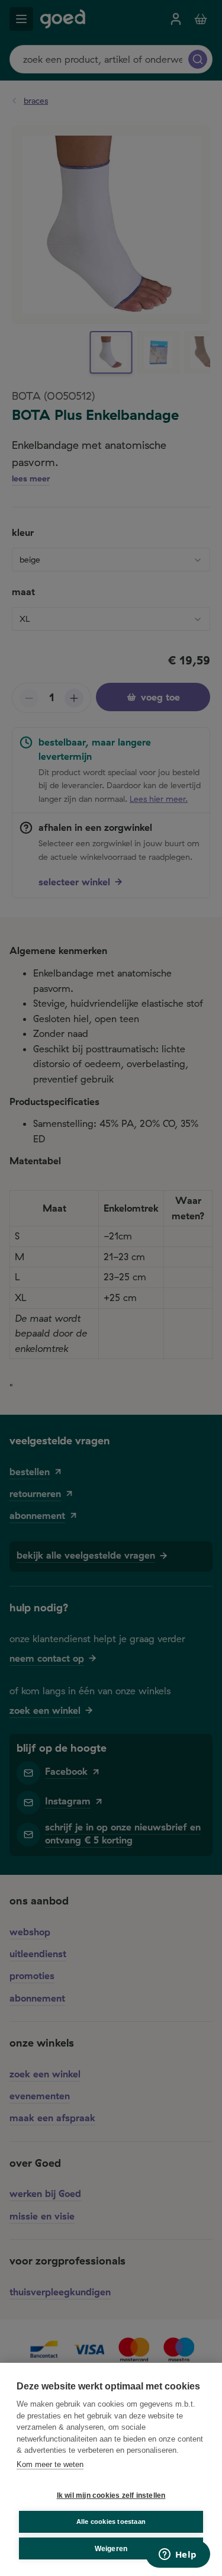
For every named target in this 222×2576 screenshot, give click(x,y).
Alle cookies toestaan (111, 2522)
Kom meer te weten (50, 2464)
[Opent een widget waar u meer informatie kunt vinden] (178, 2555)
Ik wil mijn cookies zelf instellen (111, 2495)
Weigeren (111, 2549)
